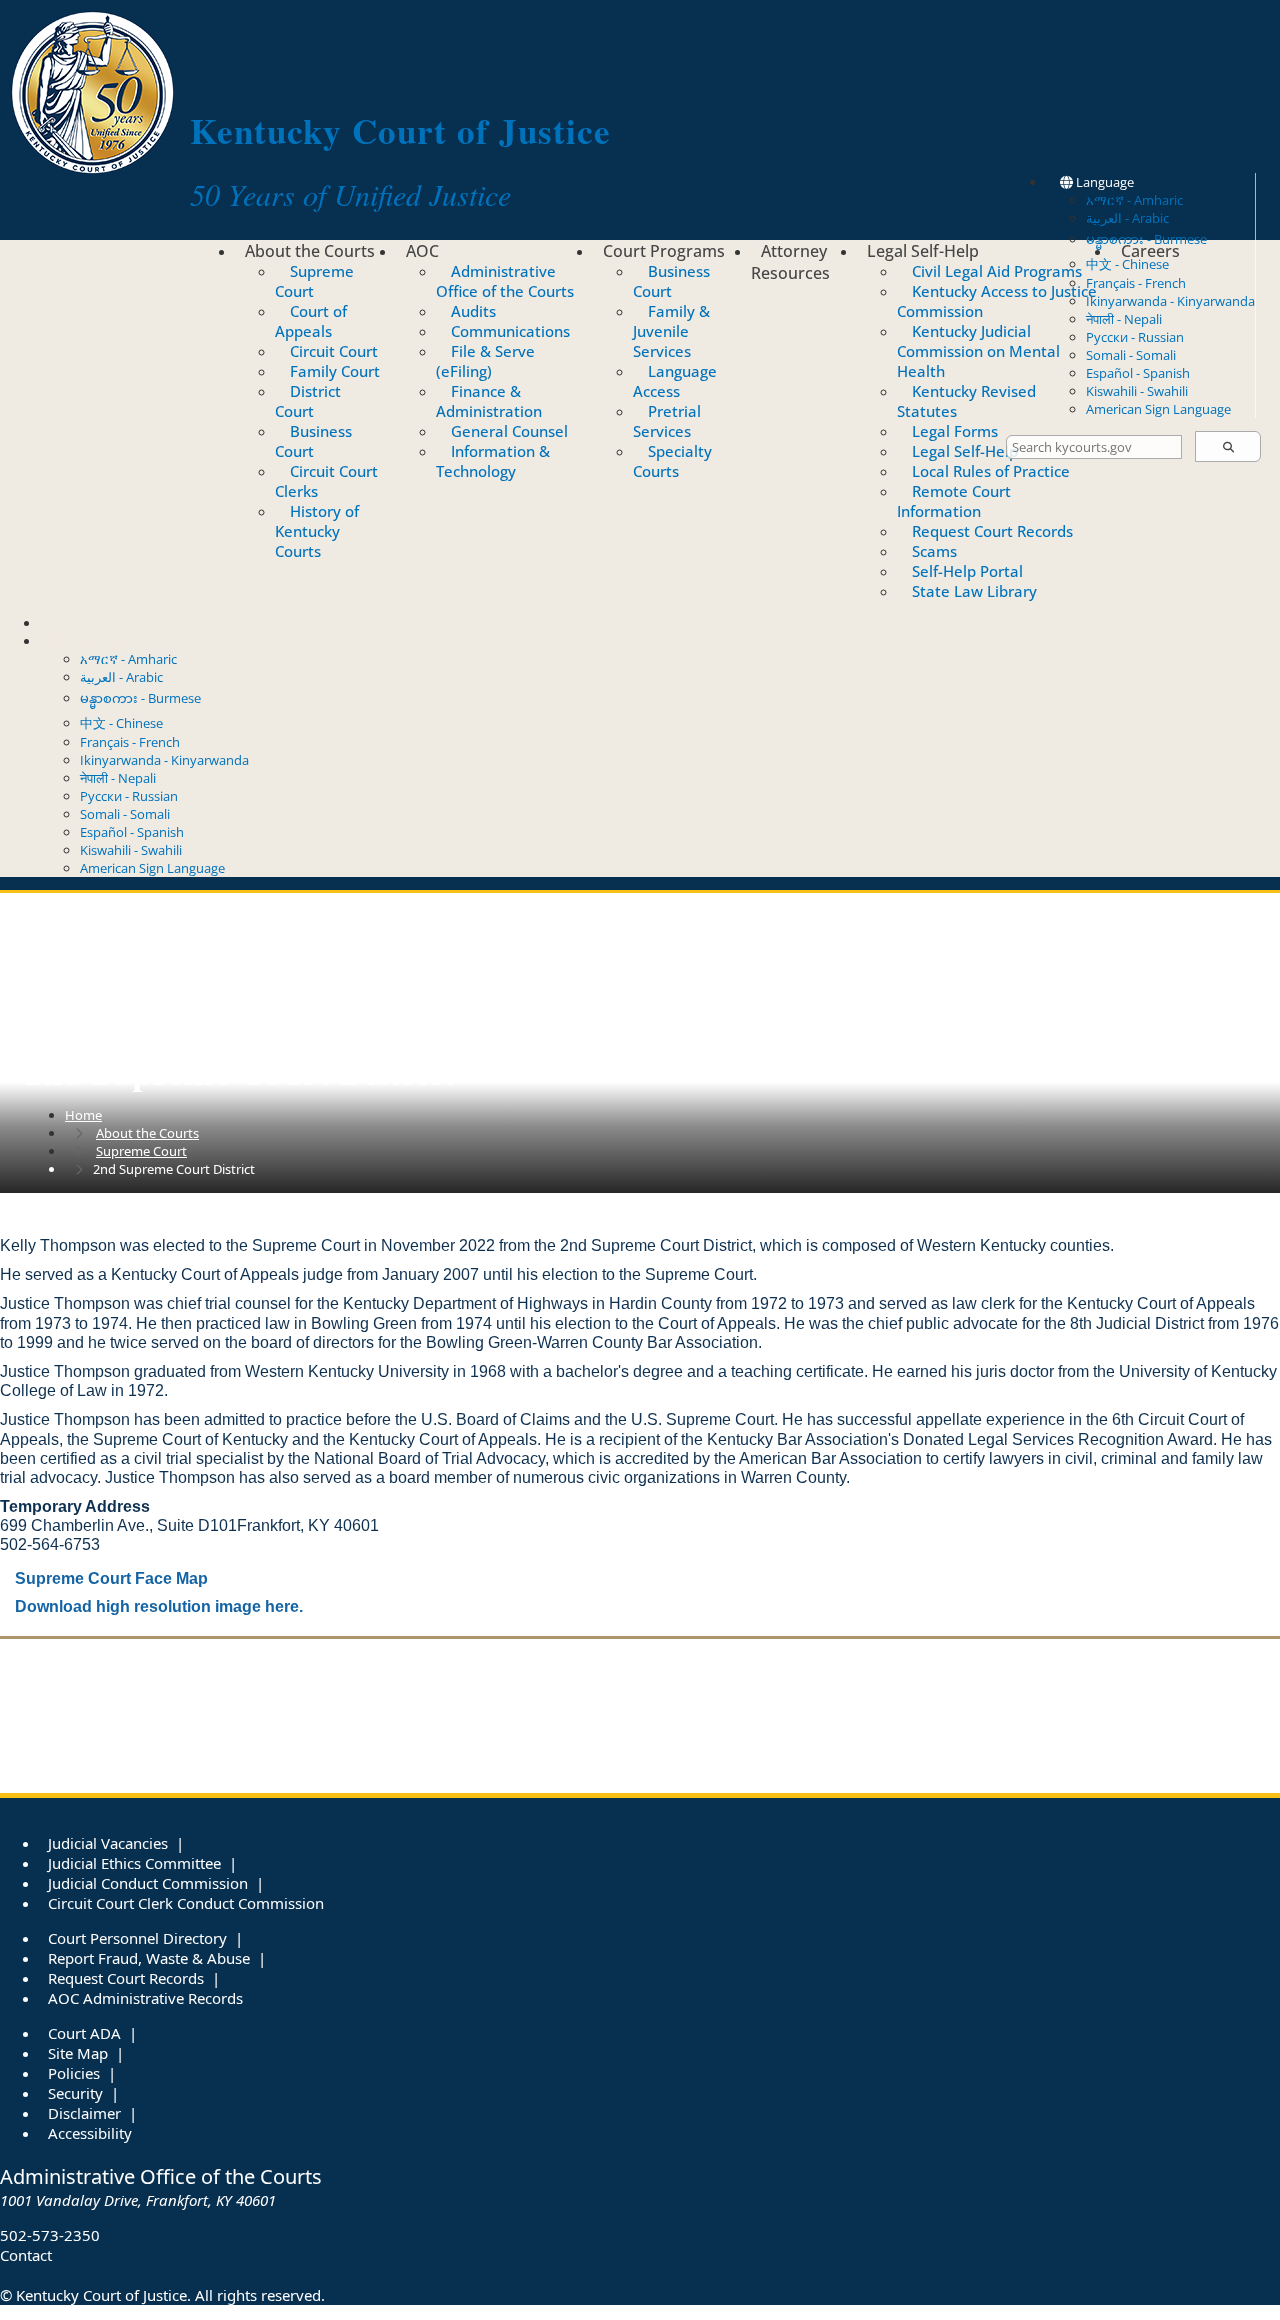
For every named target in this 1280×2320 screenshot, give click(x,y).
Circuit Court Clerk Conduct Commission (186, 1903)
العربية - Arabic (1127, 218)
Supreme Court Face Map (111, 1578)
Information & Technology (493, 461)
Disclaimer (84, 2113)
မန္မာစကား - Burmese (140, 698)
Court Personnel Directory (137, 1938)
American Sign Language (1158, 409)
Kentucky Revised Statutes (966, 401)
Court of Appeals (311, 321)
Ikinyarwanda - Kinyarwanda (1170, 301)
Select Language (88, 641)
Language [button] (1103, 182)
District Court (308, 401)
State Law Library (974, 591)
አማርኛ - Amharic (1134, 200)
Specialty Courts (672, 461)
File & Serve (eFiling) (485, 361)
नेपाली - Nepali (1124, 319)
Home (83, 1115)
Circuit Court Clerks (326, 481)
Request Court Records (992, 531)
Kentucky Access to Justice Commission (997, 301)
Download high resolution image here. (159, 1606)
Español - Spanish (1138, 373)
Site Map (78, 2053)
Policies (74, 2073)
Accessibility (90, 2133)
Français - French (1136, 283)
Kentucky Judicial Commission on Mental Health (978, 351)
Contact (63, 623)
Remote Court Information (954, 501)
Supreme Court (314, 281)
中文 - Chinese (121, 723)
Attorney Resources (790, 262)
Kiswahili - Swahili (1137, 391)
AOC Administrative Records (145, 1998)
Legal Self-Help (923, 251)
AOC (422, 251)
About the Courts (310, 251)
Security (75, 2093)
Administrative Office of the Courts (505, 281)
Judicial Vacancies (108, 1843)
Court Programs (664, 251)
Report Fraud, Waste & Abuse (149, 1958)
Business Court (313, 441)
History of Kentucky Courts (317, 531)
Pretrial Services (667, 421)
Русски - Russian (1135, 337)
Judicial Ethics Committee (134, 1863)
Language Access (675, 381)
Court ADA (84, 2033)
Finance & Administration (489, 401)
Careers (1150, 251)
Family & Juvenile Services (671, 331)
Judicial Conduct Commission (148, 1883)
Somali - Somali (1131, 355)
